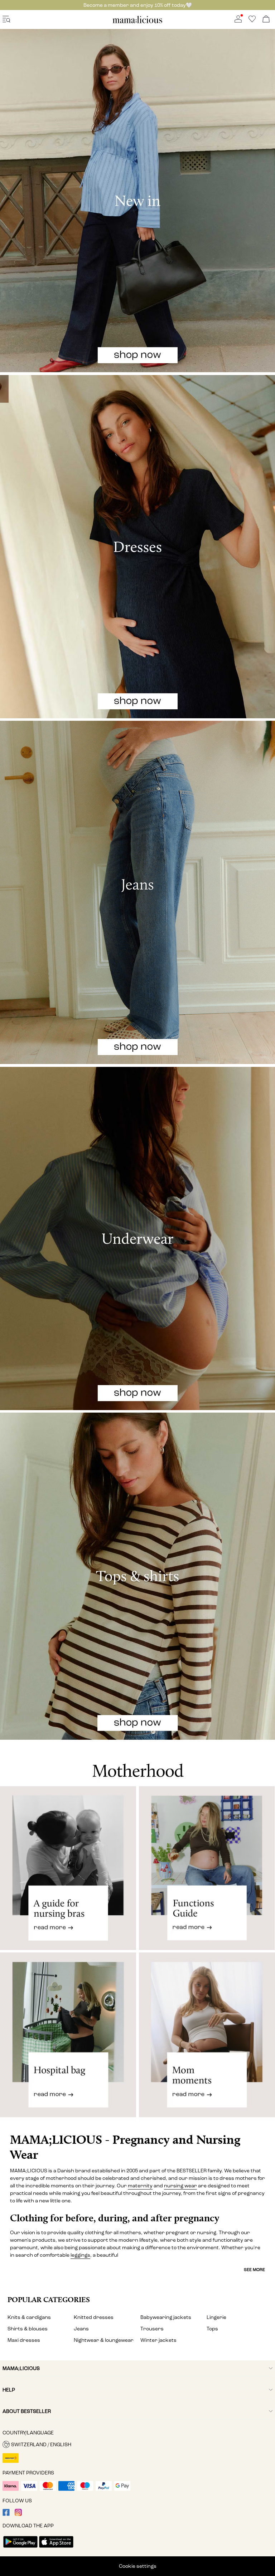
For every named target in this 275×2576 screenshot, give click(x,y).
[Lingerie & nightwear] (137, 1238)
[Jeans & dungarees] (137, 892)
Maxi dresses (24, 2340)
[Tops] (137, 1576)
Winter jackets (158, 2340)
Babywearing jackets (166, 2317)
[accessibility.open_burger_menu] (6, 19)
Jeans (81, 2329)
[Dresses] (137, 547)
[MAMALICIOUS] (137, 22)
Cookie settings (138, 2566)
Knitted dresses (94, 2317)
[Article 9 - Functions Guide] (207, 1868)
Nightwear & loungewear (104, 2340)
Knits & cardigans (29, 2317)
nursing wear (180, 2186)
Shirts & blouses (28, 2329)
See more (254, 2270)
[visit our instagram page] (18, 2514)
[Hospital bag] (68, 2041)
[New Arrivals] (137, 201)
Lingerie (216, 2317)
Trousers (152, 2329)
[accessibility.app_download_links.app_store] (56, 2548)
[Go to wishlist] (252, 21)
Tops (212, 2329)
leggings (80, 2255)
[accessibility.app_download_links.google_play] (20, 2548)
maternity (140, 2186)
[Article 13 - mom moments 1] (207, 2041)
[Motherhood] (137, 1763)
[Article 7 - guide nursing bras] (68, 1868)
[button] (137, 2444)
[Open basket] (266, 19)
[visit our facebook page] (6, 2514)
